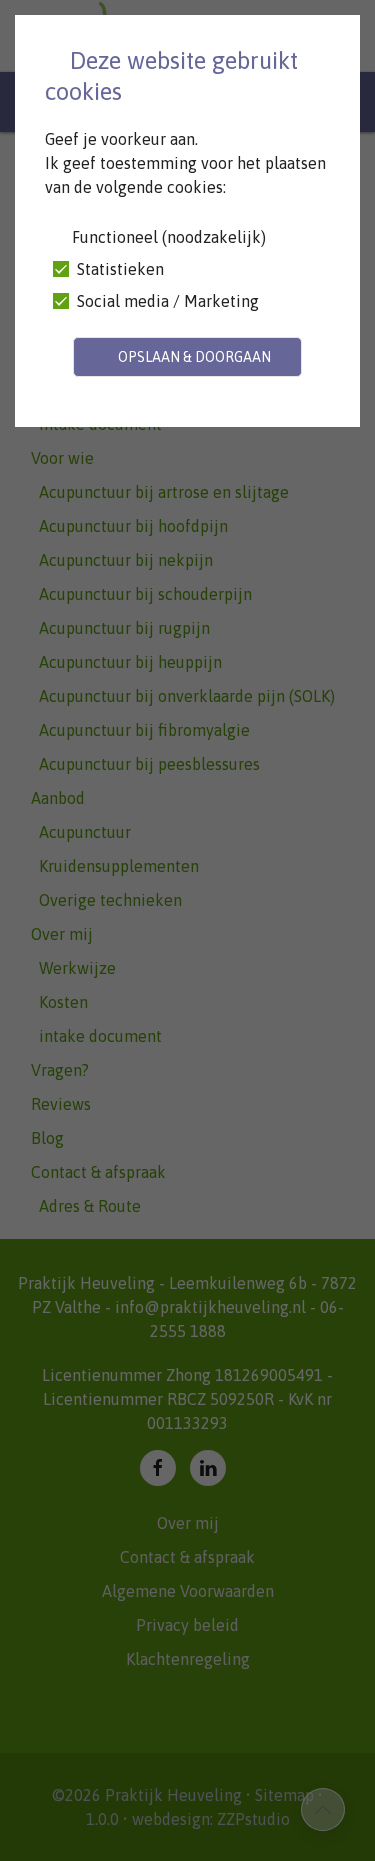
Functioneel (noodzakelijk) (167, 237)
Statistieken (118, 269)
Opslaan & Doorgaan (193, 357)
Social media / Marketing (166, 301)
